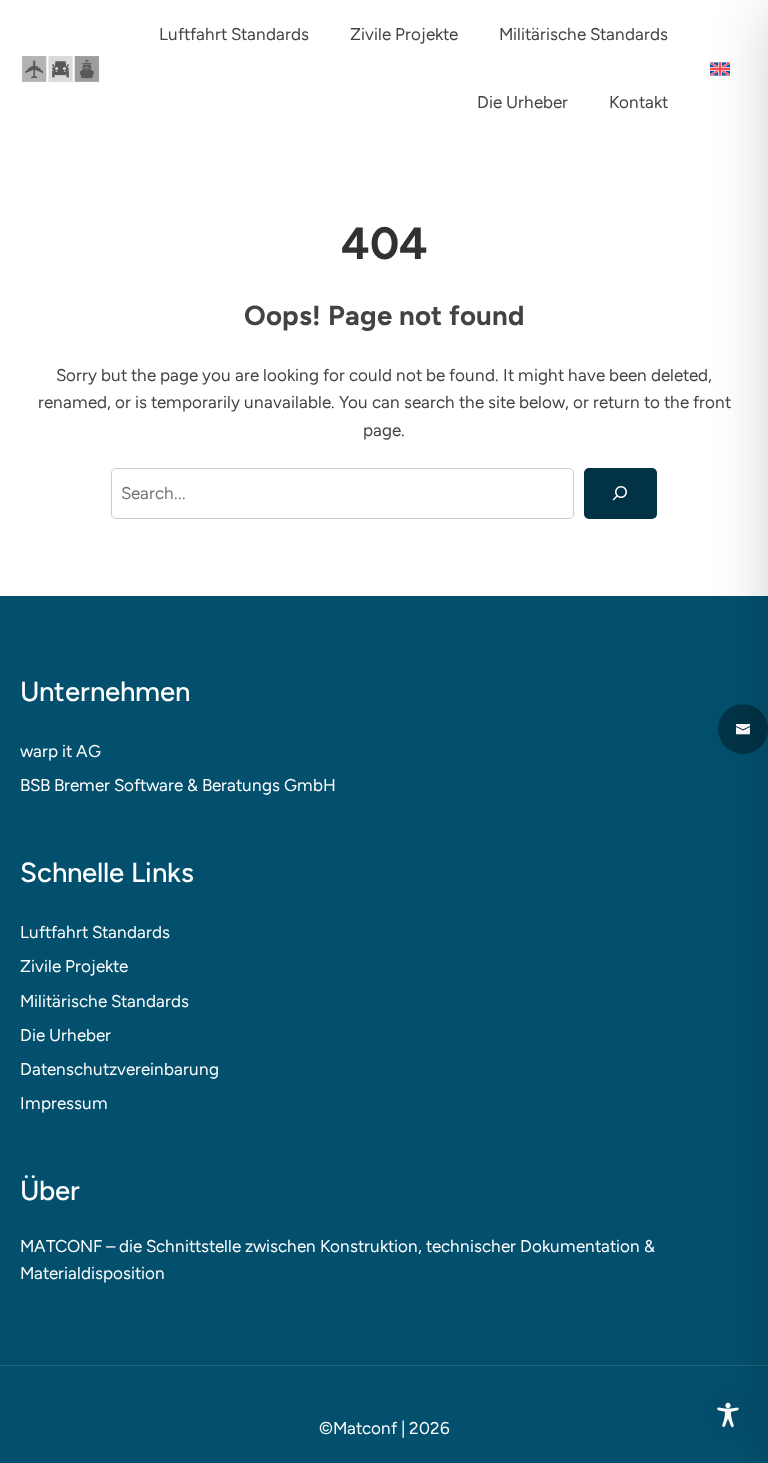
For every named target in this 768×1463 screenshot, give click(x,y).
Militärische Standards (104, 1001)
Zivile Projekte (74, 966)
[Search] (620, 493)
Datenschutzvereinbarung (119, 1069)
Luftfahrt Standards (95, 932)
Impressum (64, 1103)
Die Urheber (65, 1035)
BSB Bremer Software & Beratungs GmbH (178, 785)
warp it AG (60, 751)
